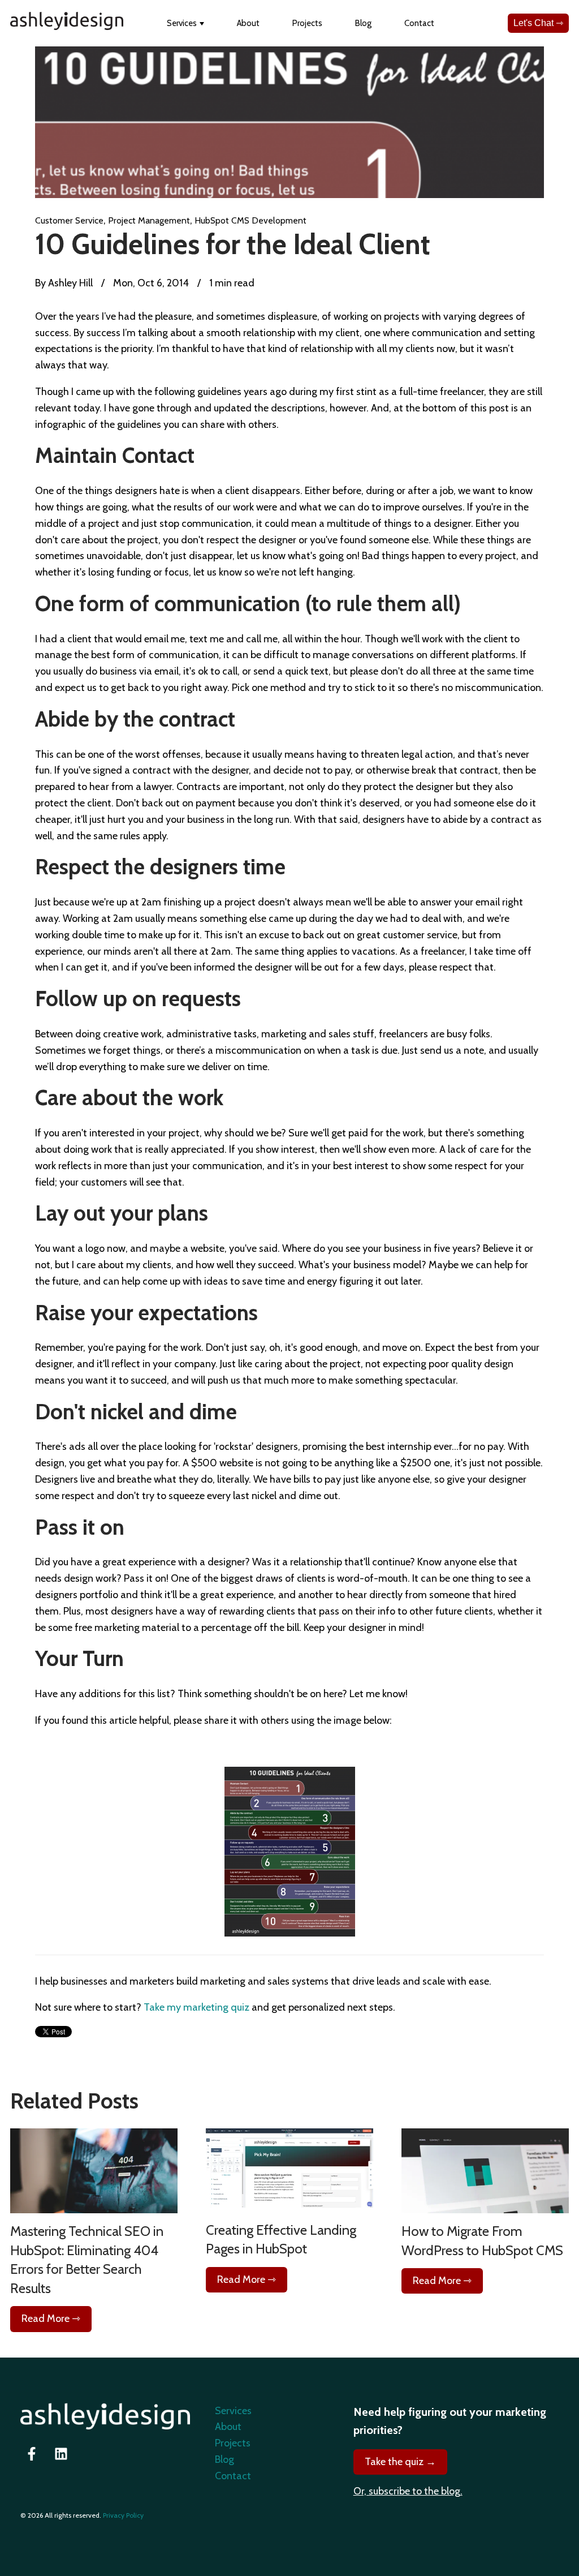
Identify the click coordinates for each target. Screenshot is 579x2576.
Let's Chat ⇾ (538, 23)
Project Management (149, 220)
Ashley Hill (69, 283)
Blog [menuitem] (224, 2459)
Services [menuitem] (233, 2411)
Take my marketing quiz (196, 2007)
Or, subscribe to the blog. (408, 2491)
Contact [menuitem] (233, 2476)
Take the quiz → (400, 2462)
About (248, 23)
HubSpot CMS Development (250, 220)
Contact (419, 23)
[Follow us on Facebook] (32, 2454)
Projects (307, 23)
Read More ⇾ (51, 2319)
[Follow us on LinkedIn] (61, 2454)
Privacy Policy (123, 2515)
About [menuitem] (228, 2427)
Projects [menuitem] (233, 2443)
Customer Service (69, 220)
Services (182, 23)
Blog (363, 23)
